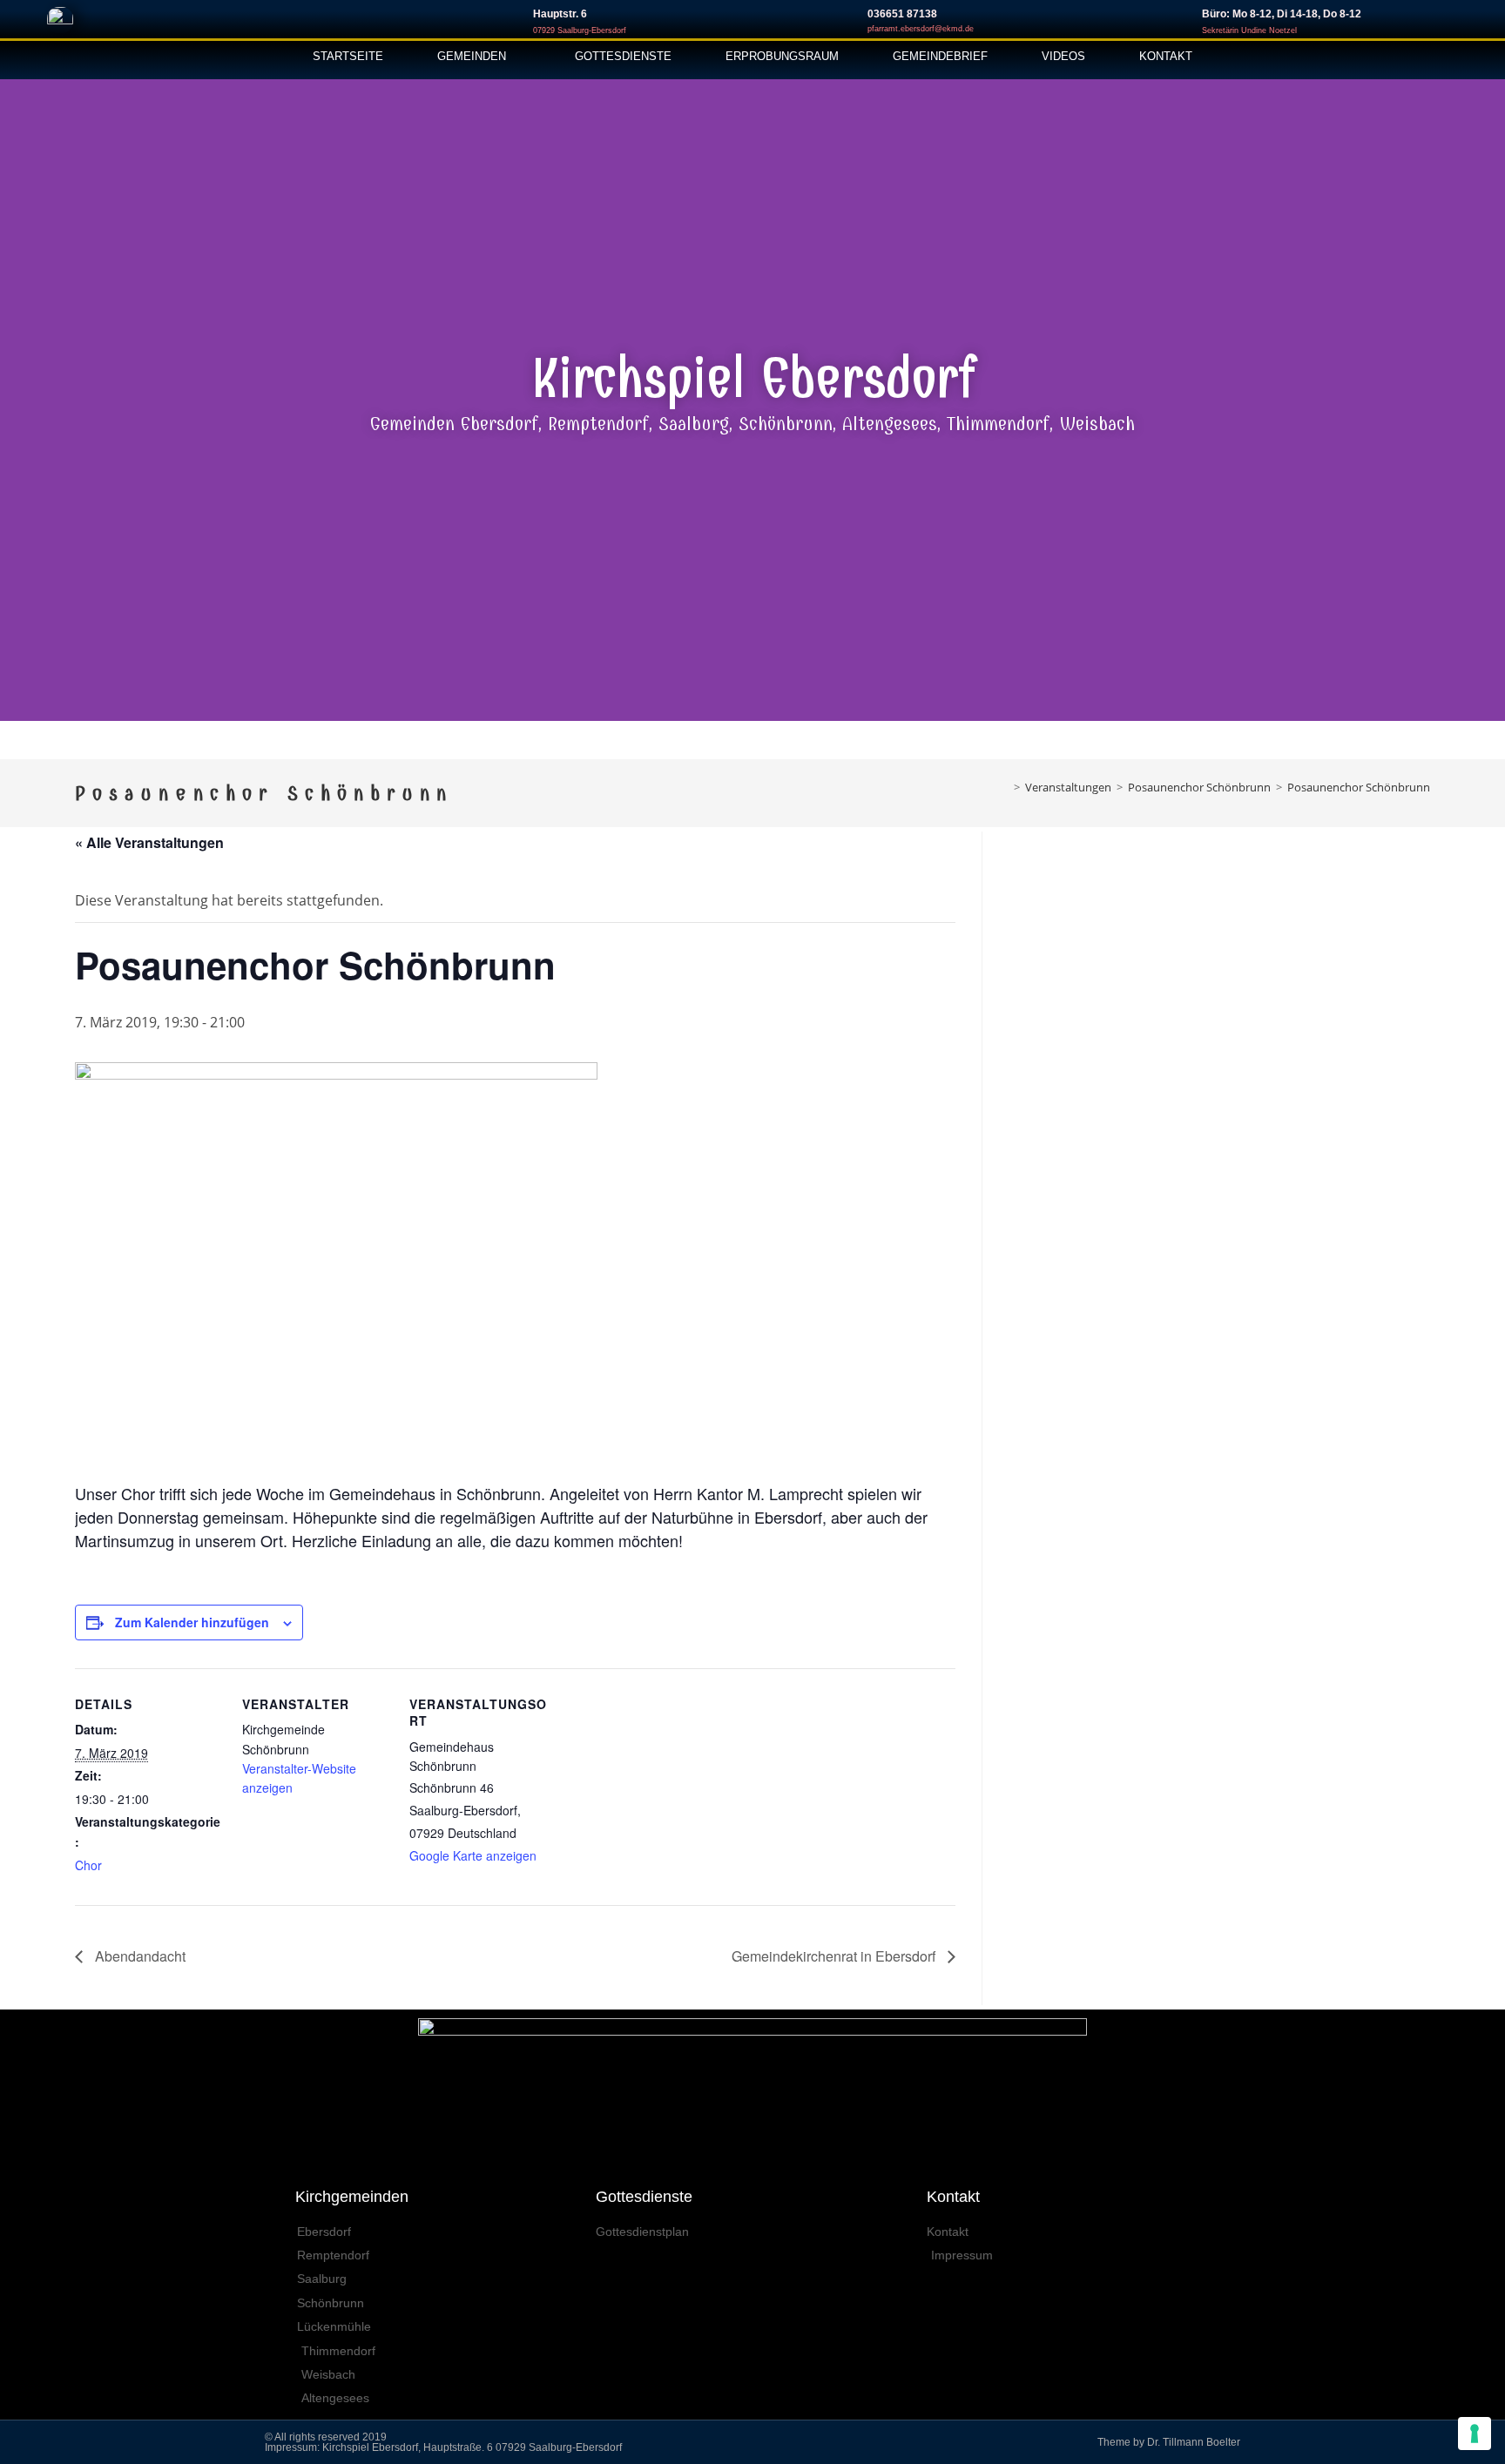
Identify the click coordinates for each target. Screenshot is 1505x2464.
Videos (1063, 56)
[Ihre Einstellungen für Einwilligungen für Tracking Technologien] (1475, 2434)
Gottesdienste (623, 56)
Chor (88, 1865)
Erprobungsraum (782, 56)
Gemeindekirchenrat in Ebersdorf (835, 1956)
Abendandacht (138, 1956)
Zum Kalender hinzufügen (192, 1622)
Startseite (348, 56)
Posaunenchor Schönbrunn (1359, 787)
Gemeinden (472, 56)
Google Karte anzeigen (473, 1855)
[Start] (1004, 787)
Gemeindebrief (940, 56)
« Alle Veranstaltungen (149, 842)
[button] (17, 394)
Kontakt (1166, 56)
